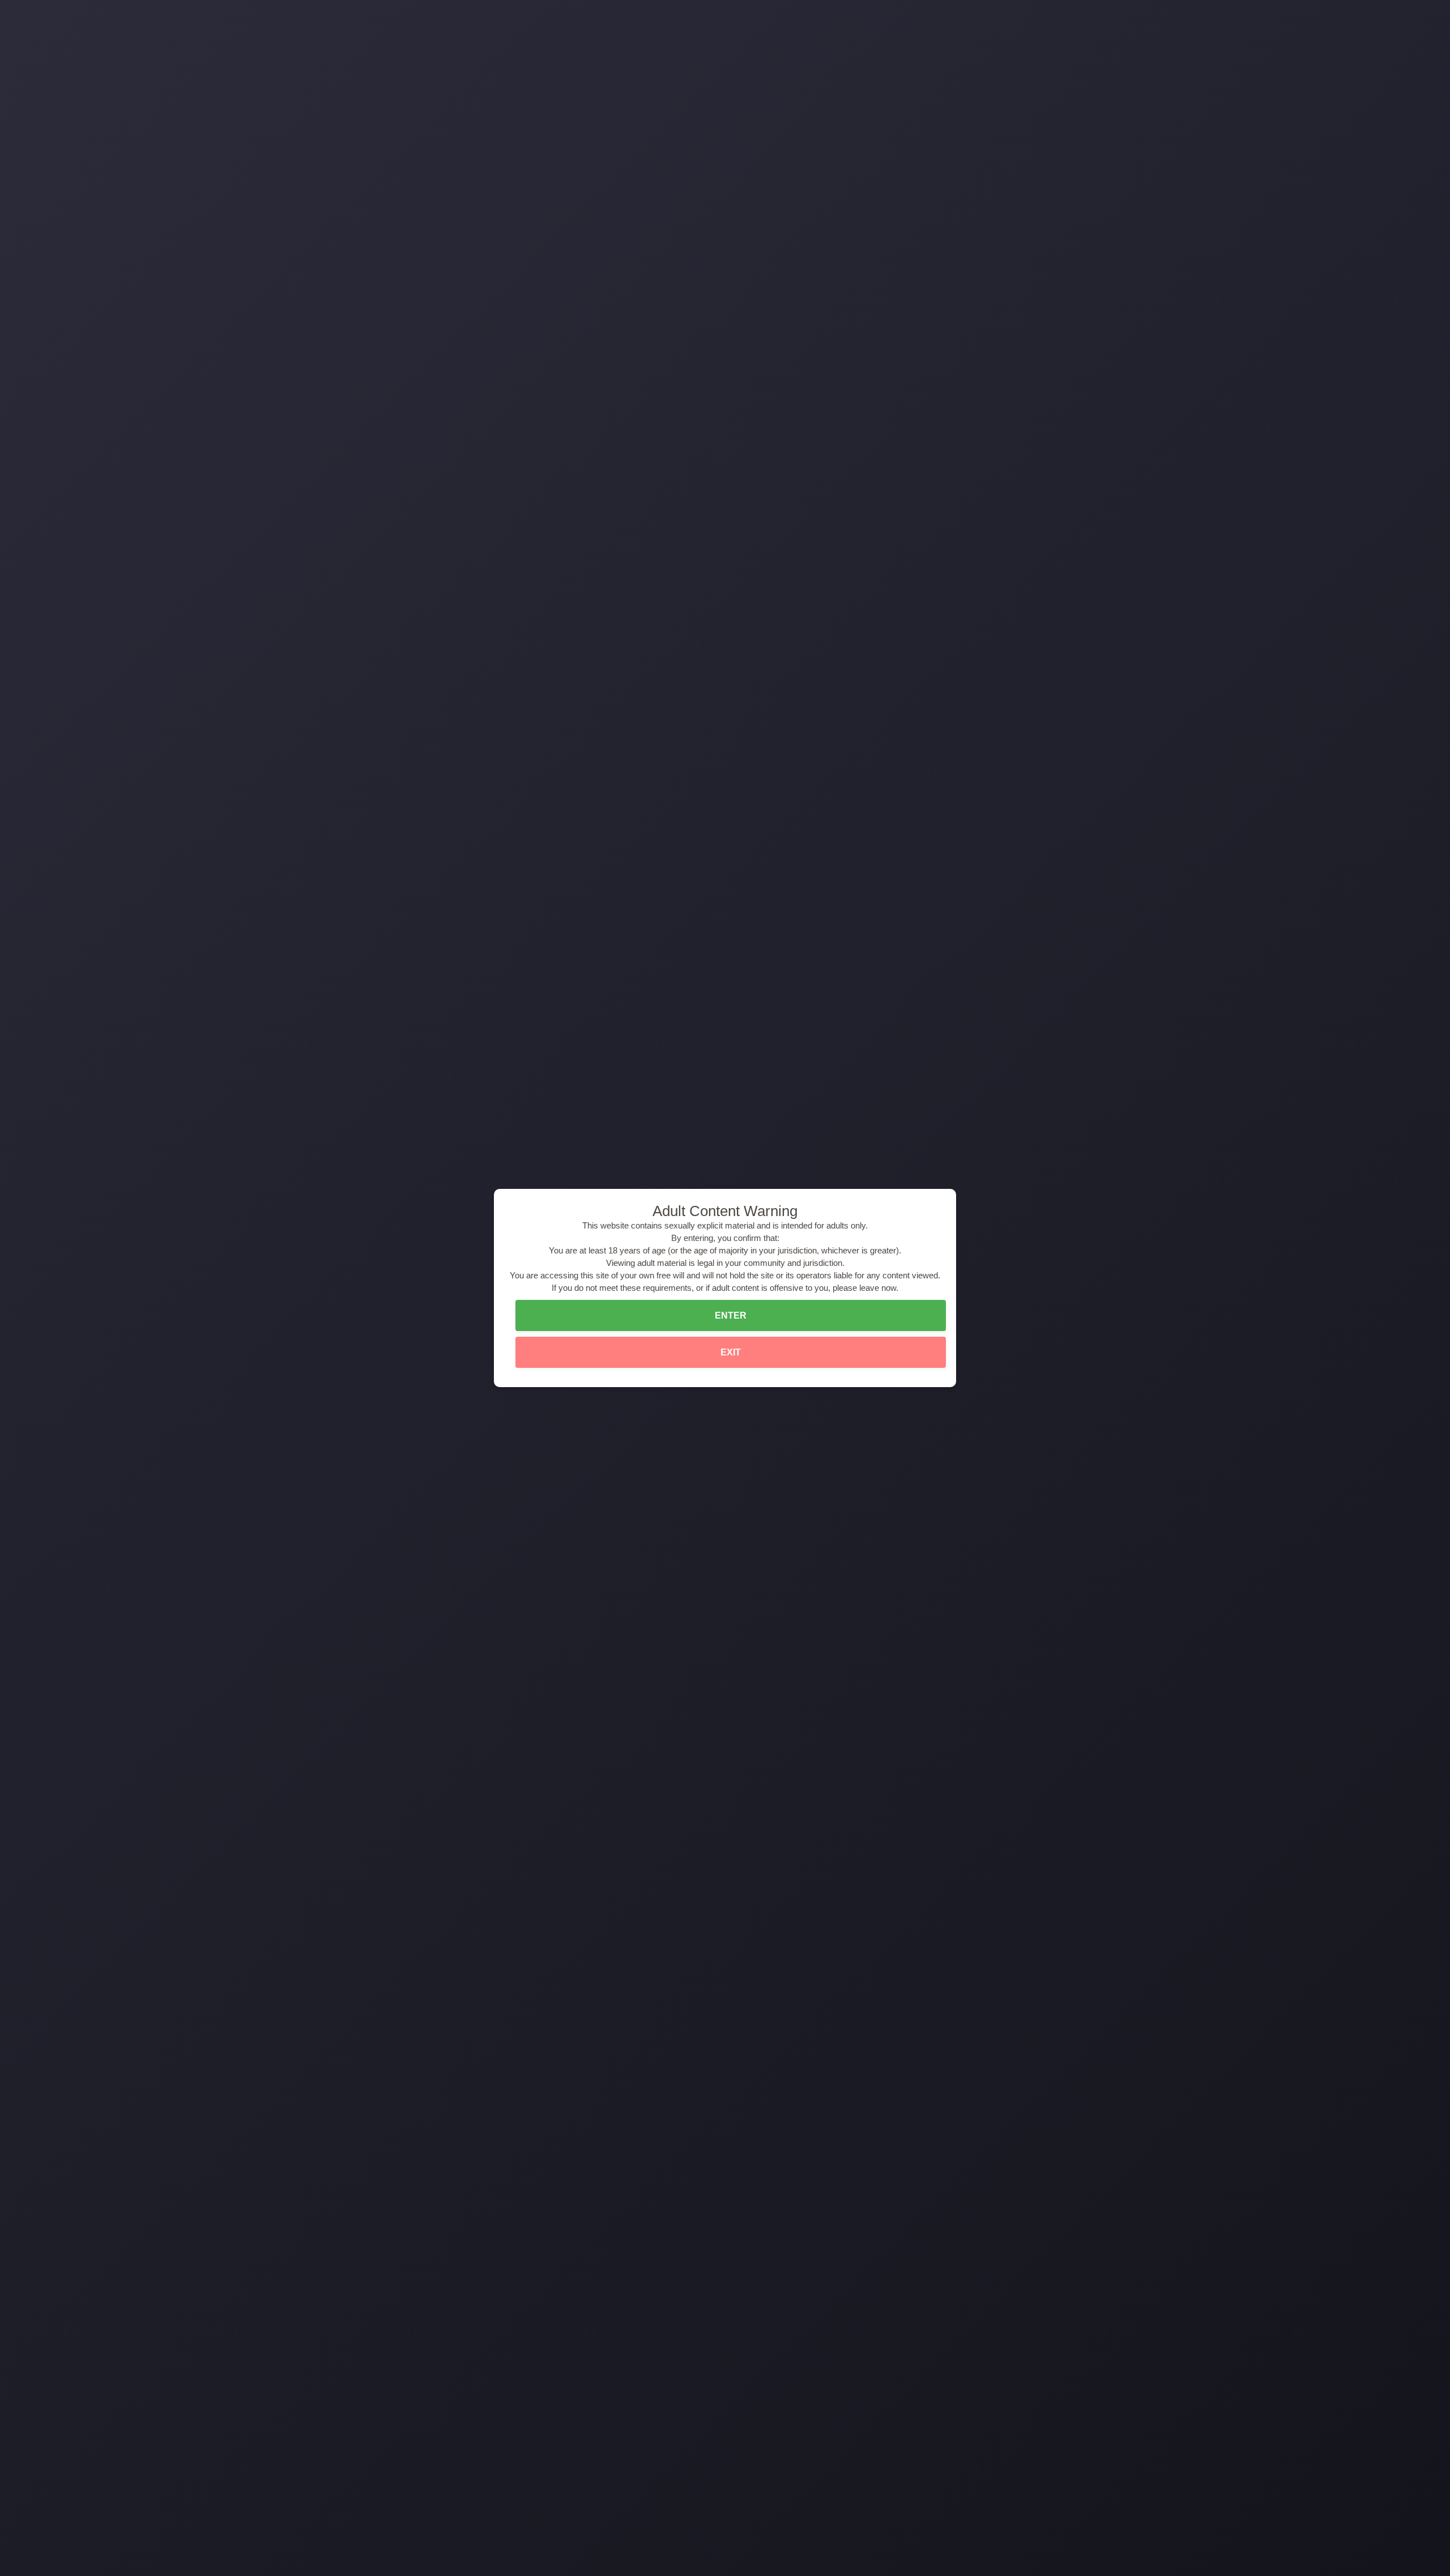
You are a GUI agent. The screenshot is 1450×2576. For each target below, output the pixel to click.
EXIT (731, 1352)
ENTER (731, 1315)
